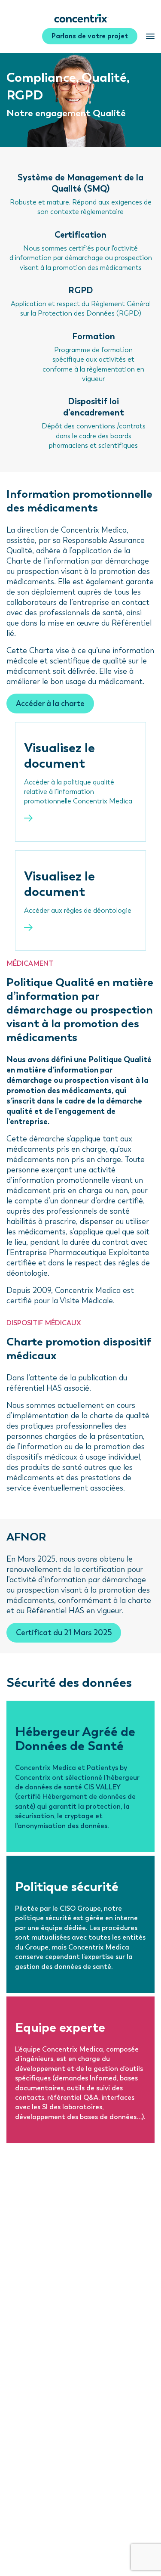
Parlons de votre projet (90, 36)
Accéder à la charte (50, 704)
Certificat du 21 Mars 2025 (64, 1633)
